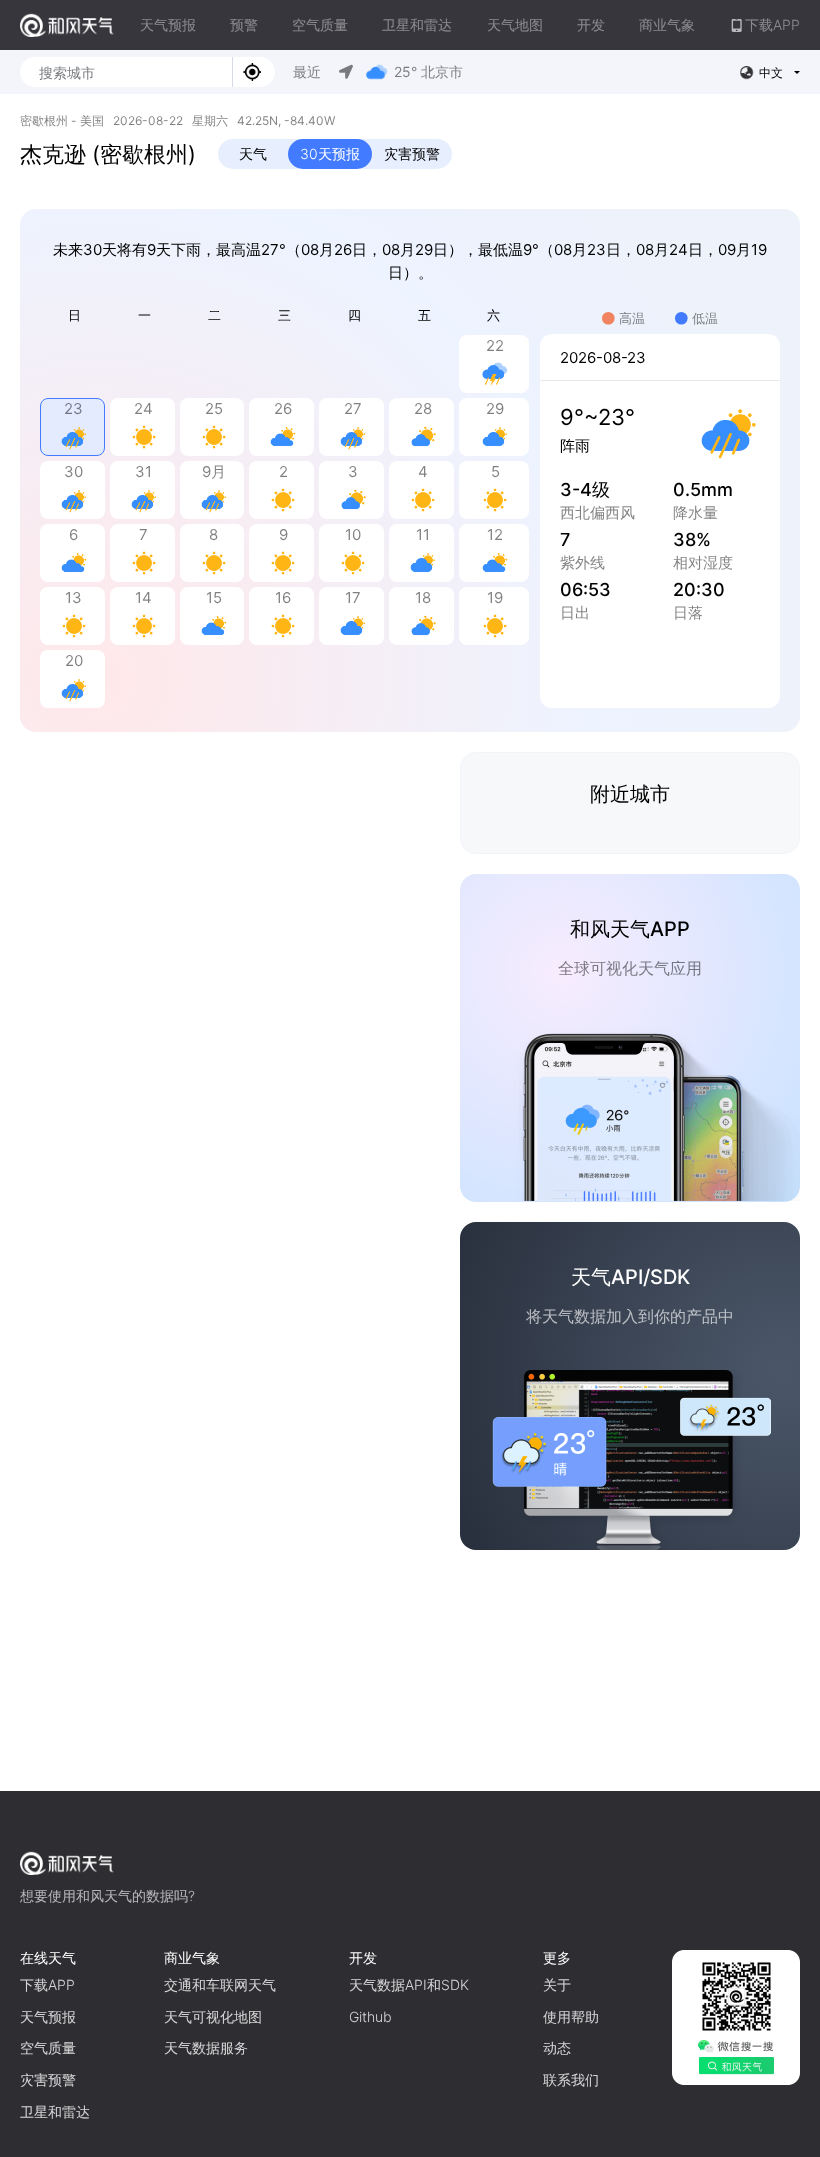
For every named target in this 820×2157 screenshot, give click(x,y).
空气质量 (320, 24)
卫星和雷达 (417, 24)
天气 (253, 153)
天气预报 (168, 24)
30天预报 (330, 153)
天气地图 (515, 24)
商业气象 (667, 24)
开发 (591, 24)
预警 (244, 24)
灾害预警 (412, 153)
